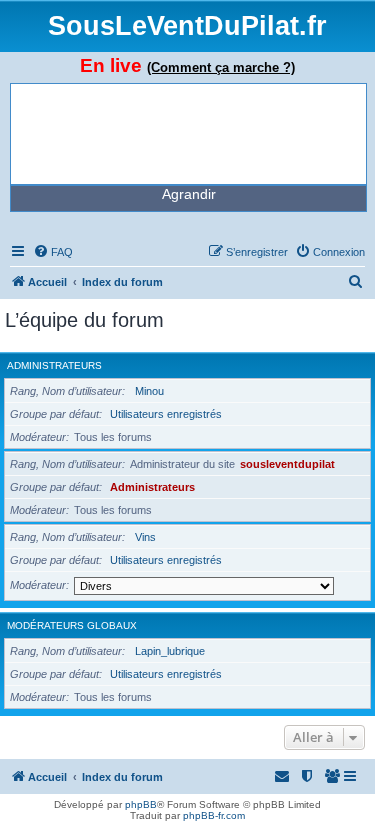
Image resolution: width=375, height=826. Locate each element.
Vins (145, 537)
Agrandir (189, 194)
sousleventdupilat (287, 464)
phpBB (141, 804)
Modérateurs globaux (72, 625)
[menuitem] (53, 252)
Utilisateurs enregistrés (166, 414)
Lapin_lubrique (170, 651)
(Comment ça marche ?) (221, 67)
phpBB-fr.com (214, 815)
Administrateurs (54, 365)
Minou (149, 391)
